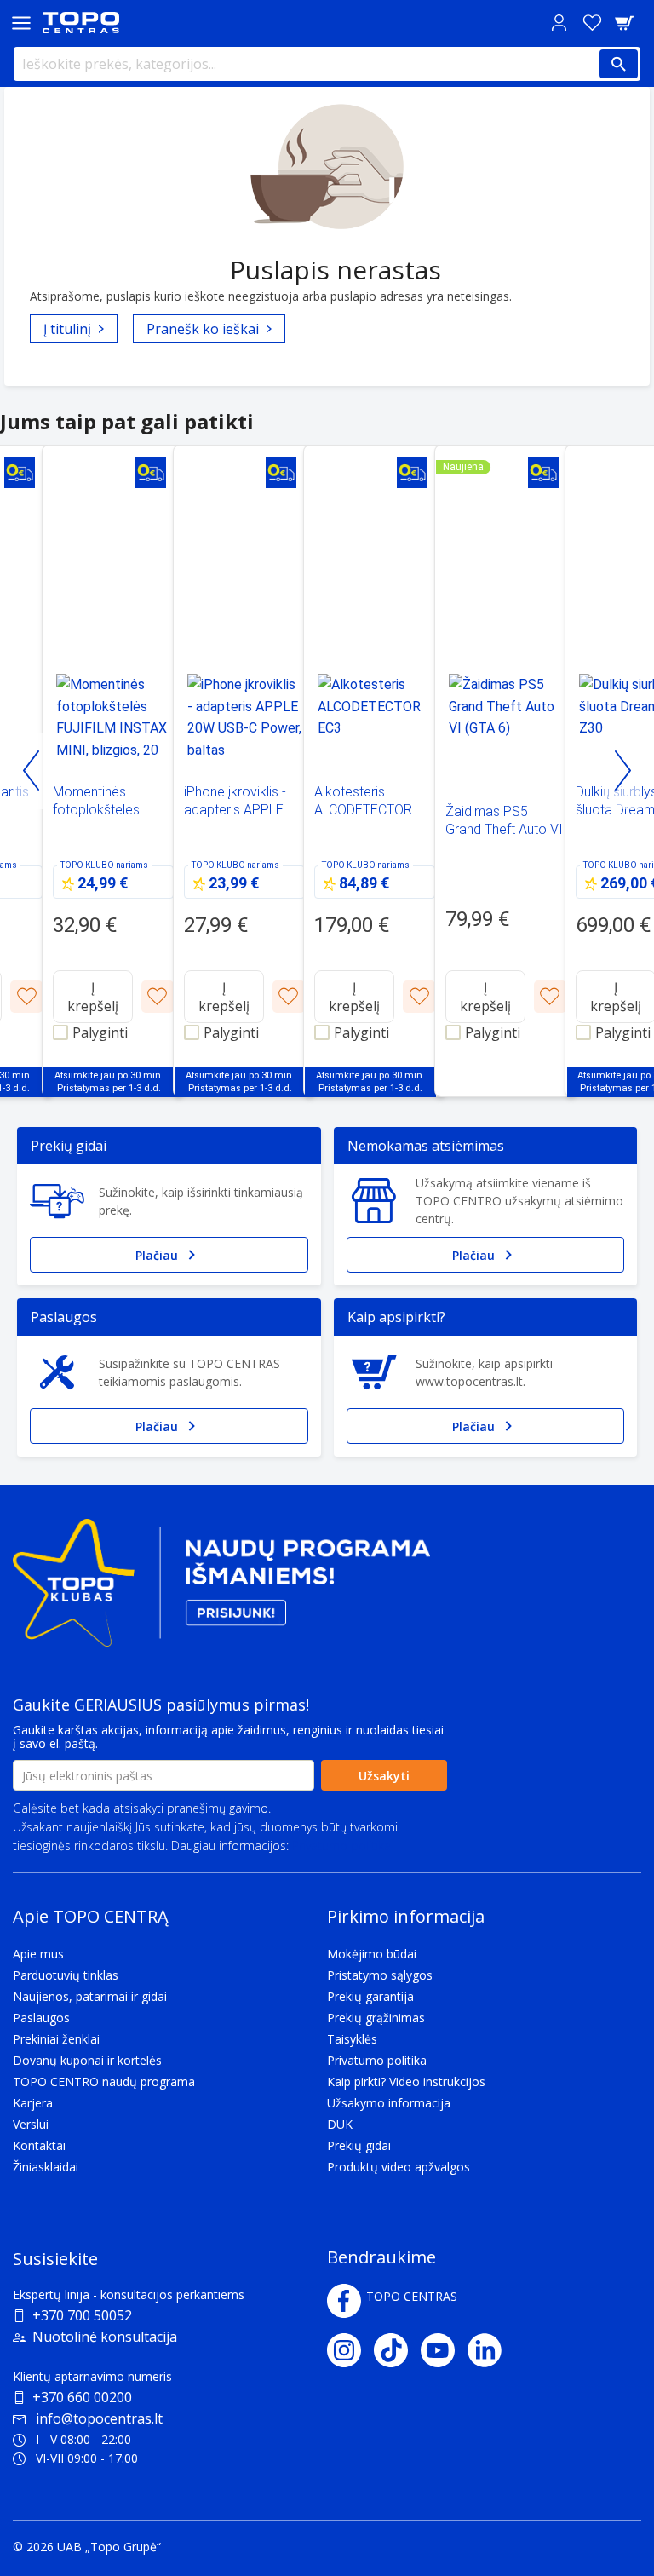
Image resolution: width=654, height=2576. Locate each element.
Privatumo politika (341, 1846)
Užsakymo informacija (389, 2103)
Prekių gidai (359, 2145)
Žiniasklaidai (46, 2167)
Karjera (33, 2103)
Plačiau (157, 1255)
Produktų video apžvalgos (399, 2167)
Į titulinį (67, 329)
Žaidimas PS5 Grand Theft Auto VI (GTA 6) (504, 829)
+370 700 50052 (82, 2315)
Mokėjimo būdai (372, 1954)
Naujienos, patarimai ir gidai (90, 1996)
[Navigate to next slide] (622, 771)
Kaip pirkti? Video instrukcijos (406, 2081)
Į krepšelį (93, 997)
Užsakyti (384, 1776)
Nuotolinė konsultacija (105, 2337)
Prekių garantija (370, 1996)
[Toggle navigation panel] (21, 23)
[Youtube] (444, 2350)
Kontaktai (39, 2145)
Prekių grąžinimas (376, 2018)
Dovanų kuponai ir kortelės (87, 2060)
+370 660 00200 (82, 2397)
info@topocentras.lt (99, 2418)
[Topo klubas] (221, 1590)
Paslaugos (41, 2018)
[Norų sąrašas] (592, 23)
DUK (340, 2124)
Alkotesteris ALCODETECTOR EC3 (363, 810)
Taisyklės (352, 2039)
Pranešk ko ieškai (203, 329)
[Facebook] (344, 2301)
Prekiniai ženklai (56, 2039)
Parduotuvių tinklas (66, 1975)
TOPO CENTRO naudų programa (104, 2081)
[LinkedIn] (491, 2350)
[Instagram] (350, 2350)
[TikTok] (397, 2350)
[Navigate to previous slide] (32, 771)
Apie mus (38, 1954)
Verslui (31, 2124)
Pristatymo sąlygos (380, 1975)
